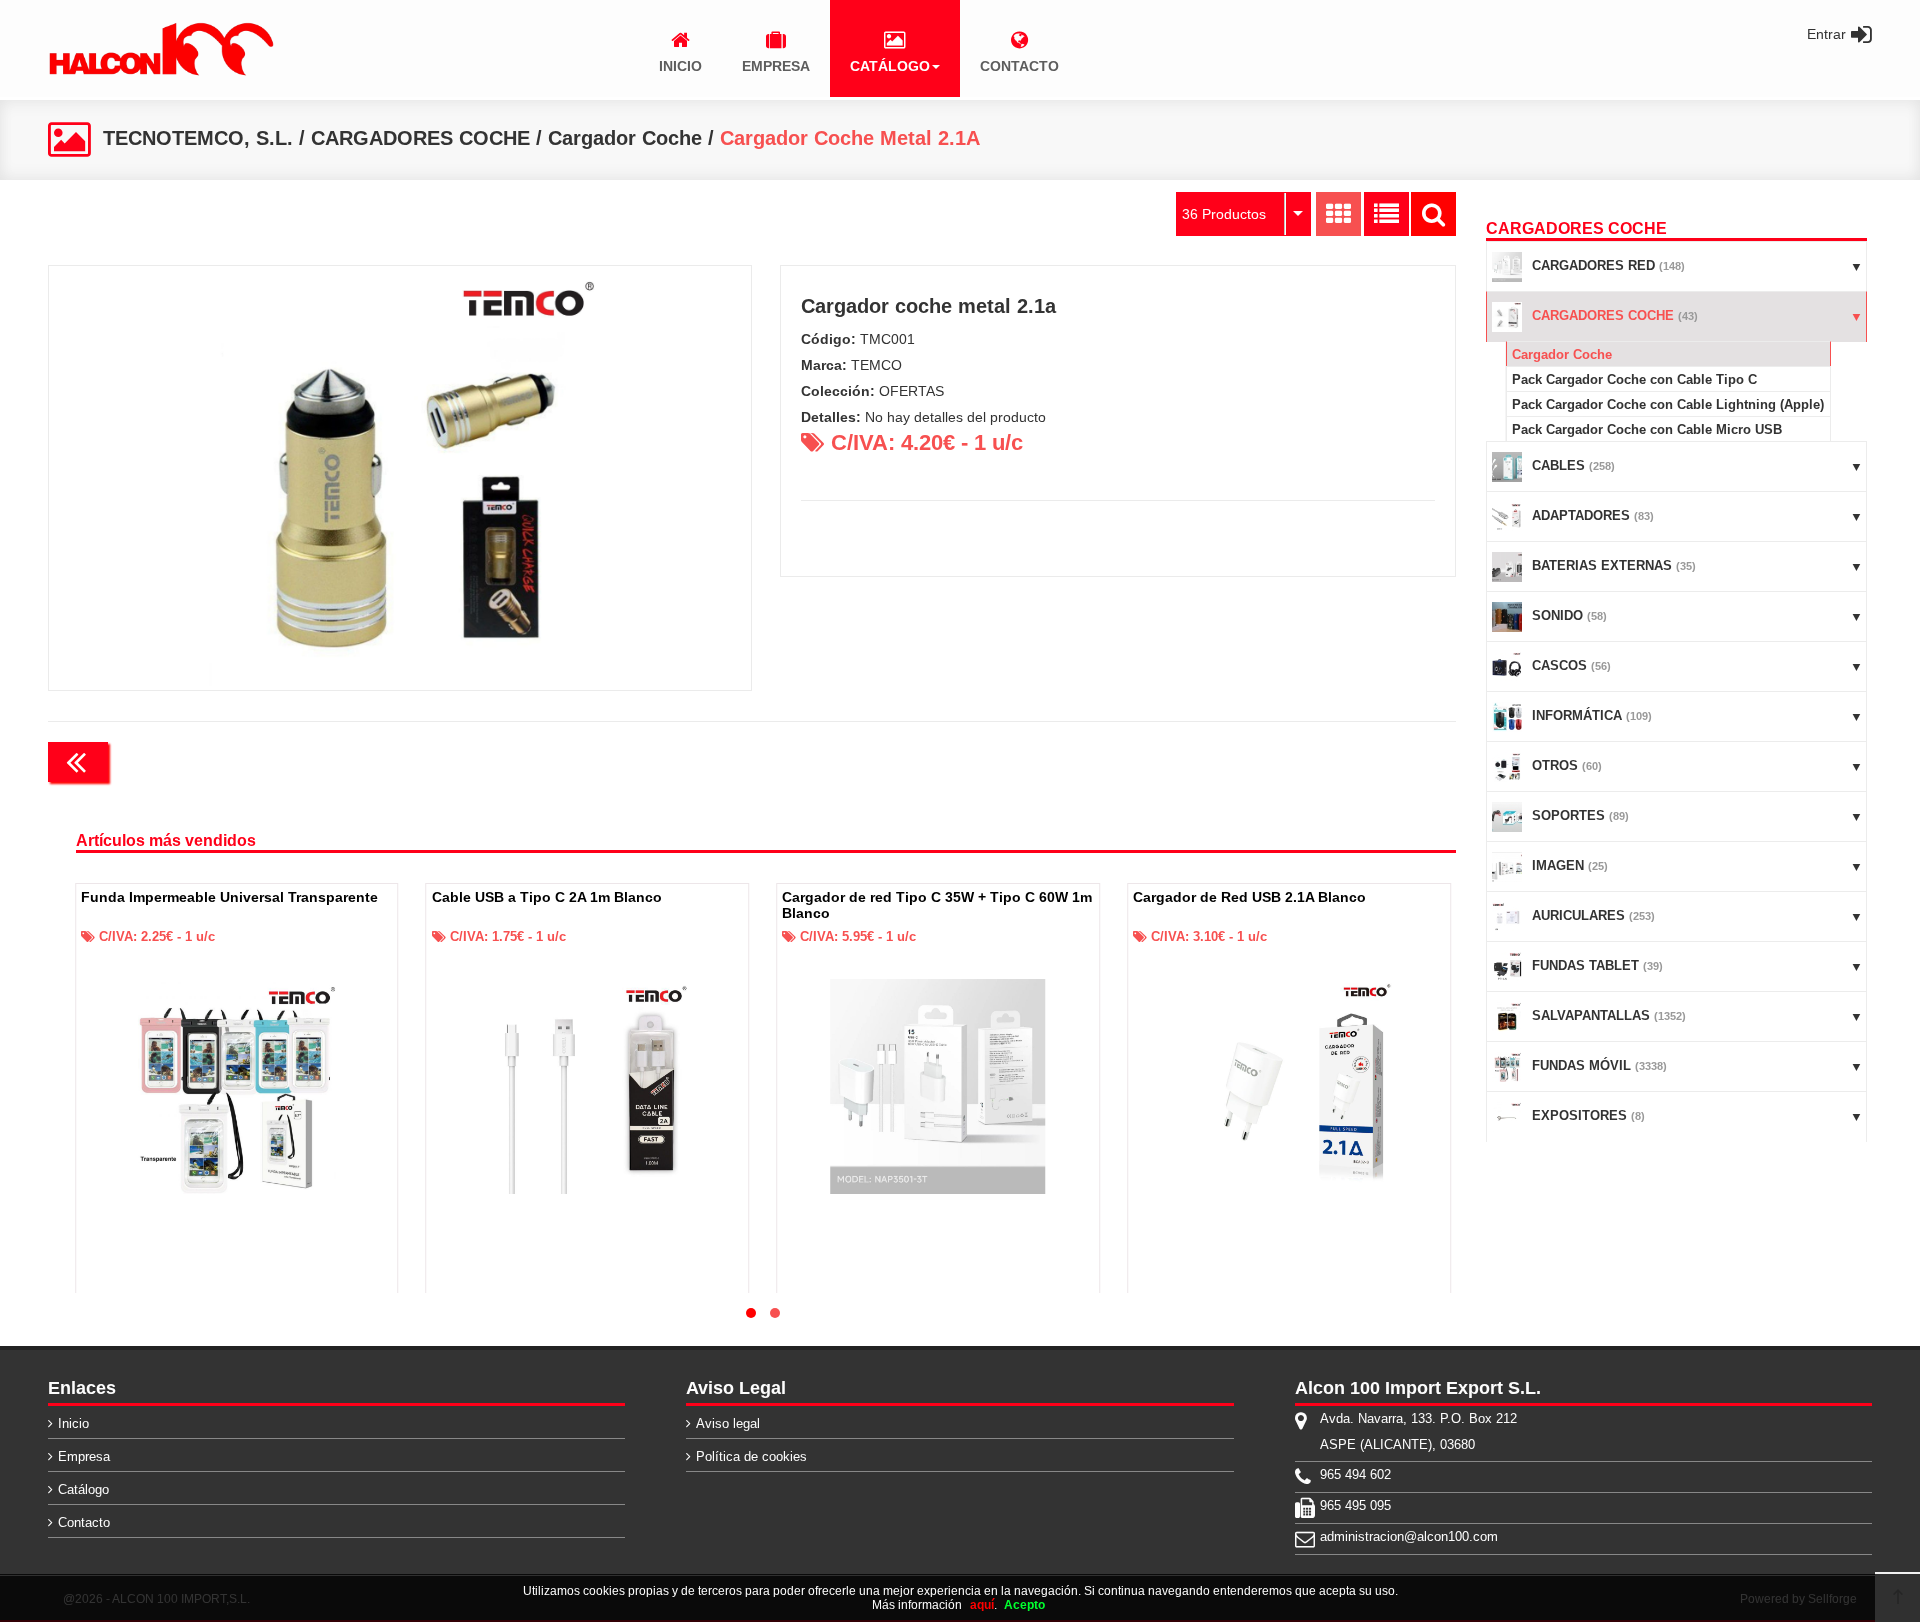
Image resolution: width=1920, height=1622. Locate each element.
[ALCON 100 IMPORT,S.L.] (161, 72)
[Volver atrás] (78, 762)
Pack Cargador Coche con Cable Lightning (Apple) (1668, 404)
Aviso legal (728, 1423)
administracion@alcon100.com (1409, 1536)
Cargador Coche (625, 138)
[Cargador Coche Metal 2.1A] (400, 478)
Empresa (84, 1456)
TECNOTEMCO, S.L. (198, 138)
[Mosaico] (1338, 214)
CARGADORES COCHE (420, 138)
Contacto (84, 1522)
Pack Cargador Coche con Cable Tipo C (1634, 379)
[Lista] (1386, 214)
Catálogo (83, 1489)
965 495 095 (1355, 1505)
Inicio (73, 1423)
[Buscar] (1433, 214)
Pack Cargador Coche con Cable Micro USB (1647, 429)
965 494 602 (1355, 1474)
